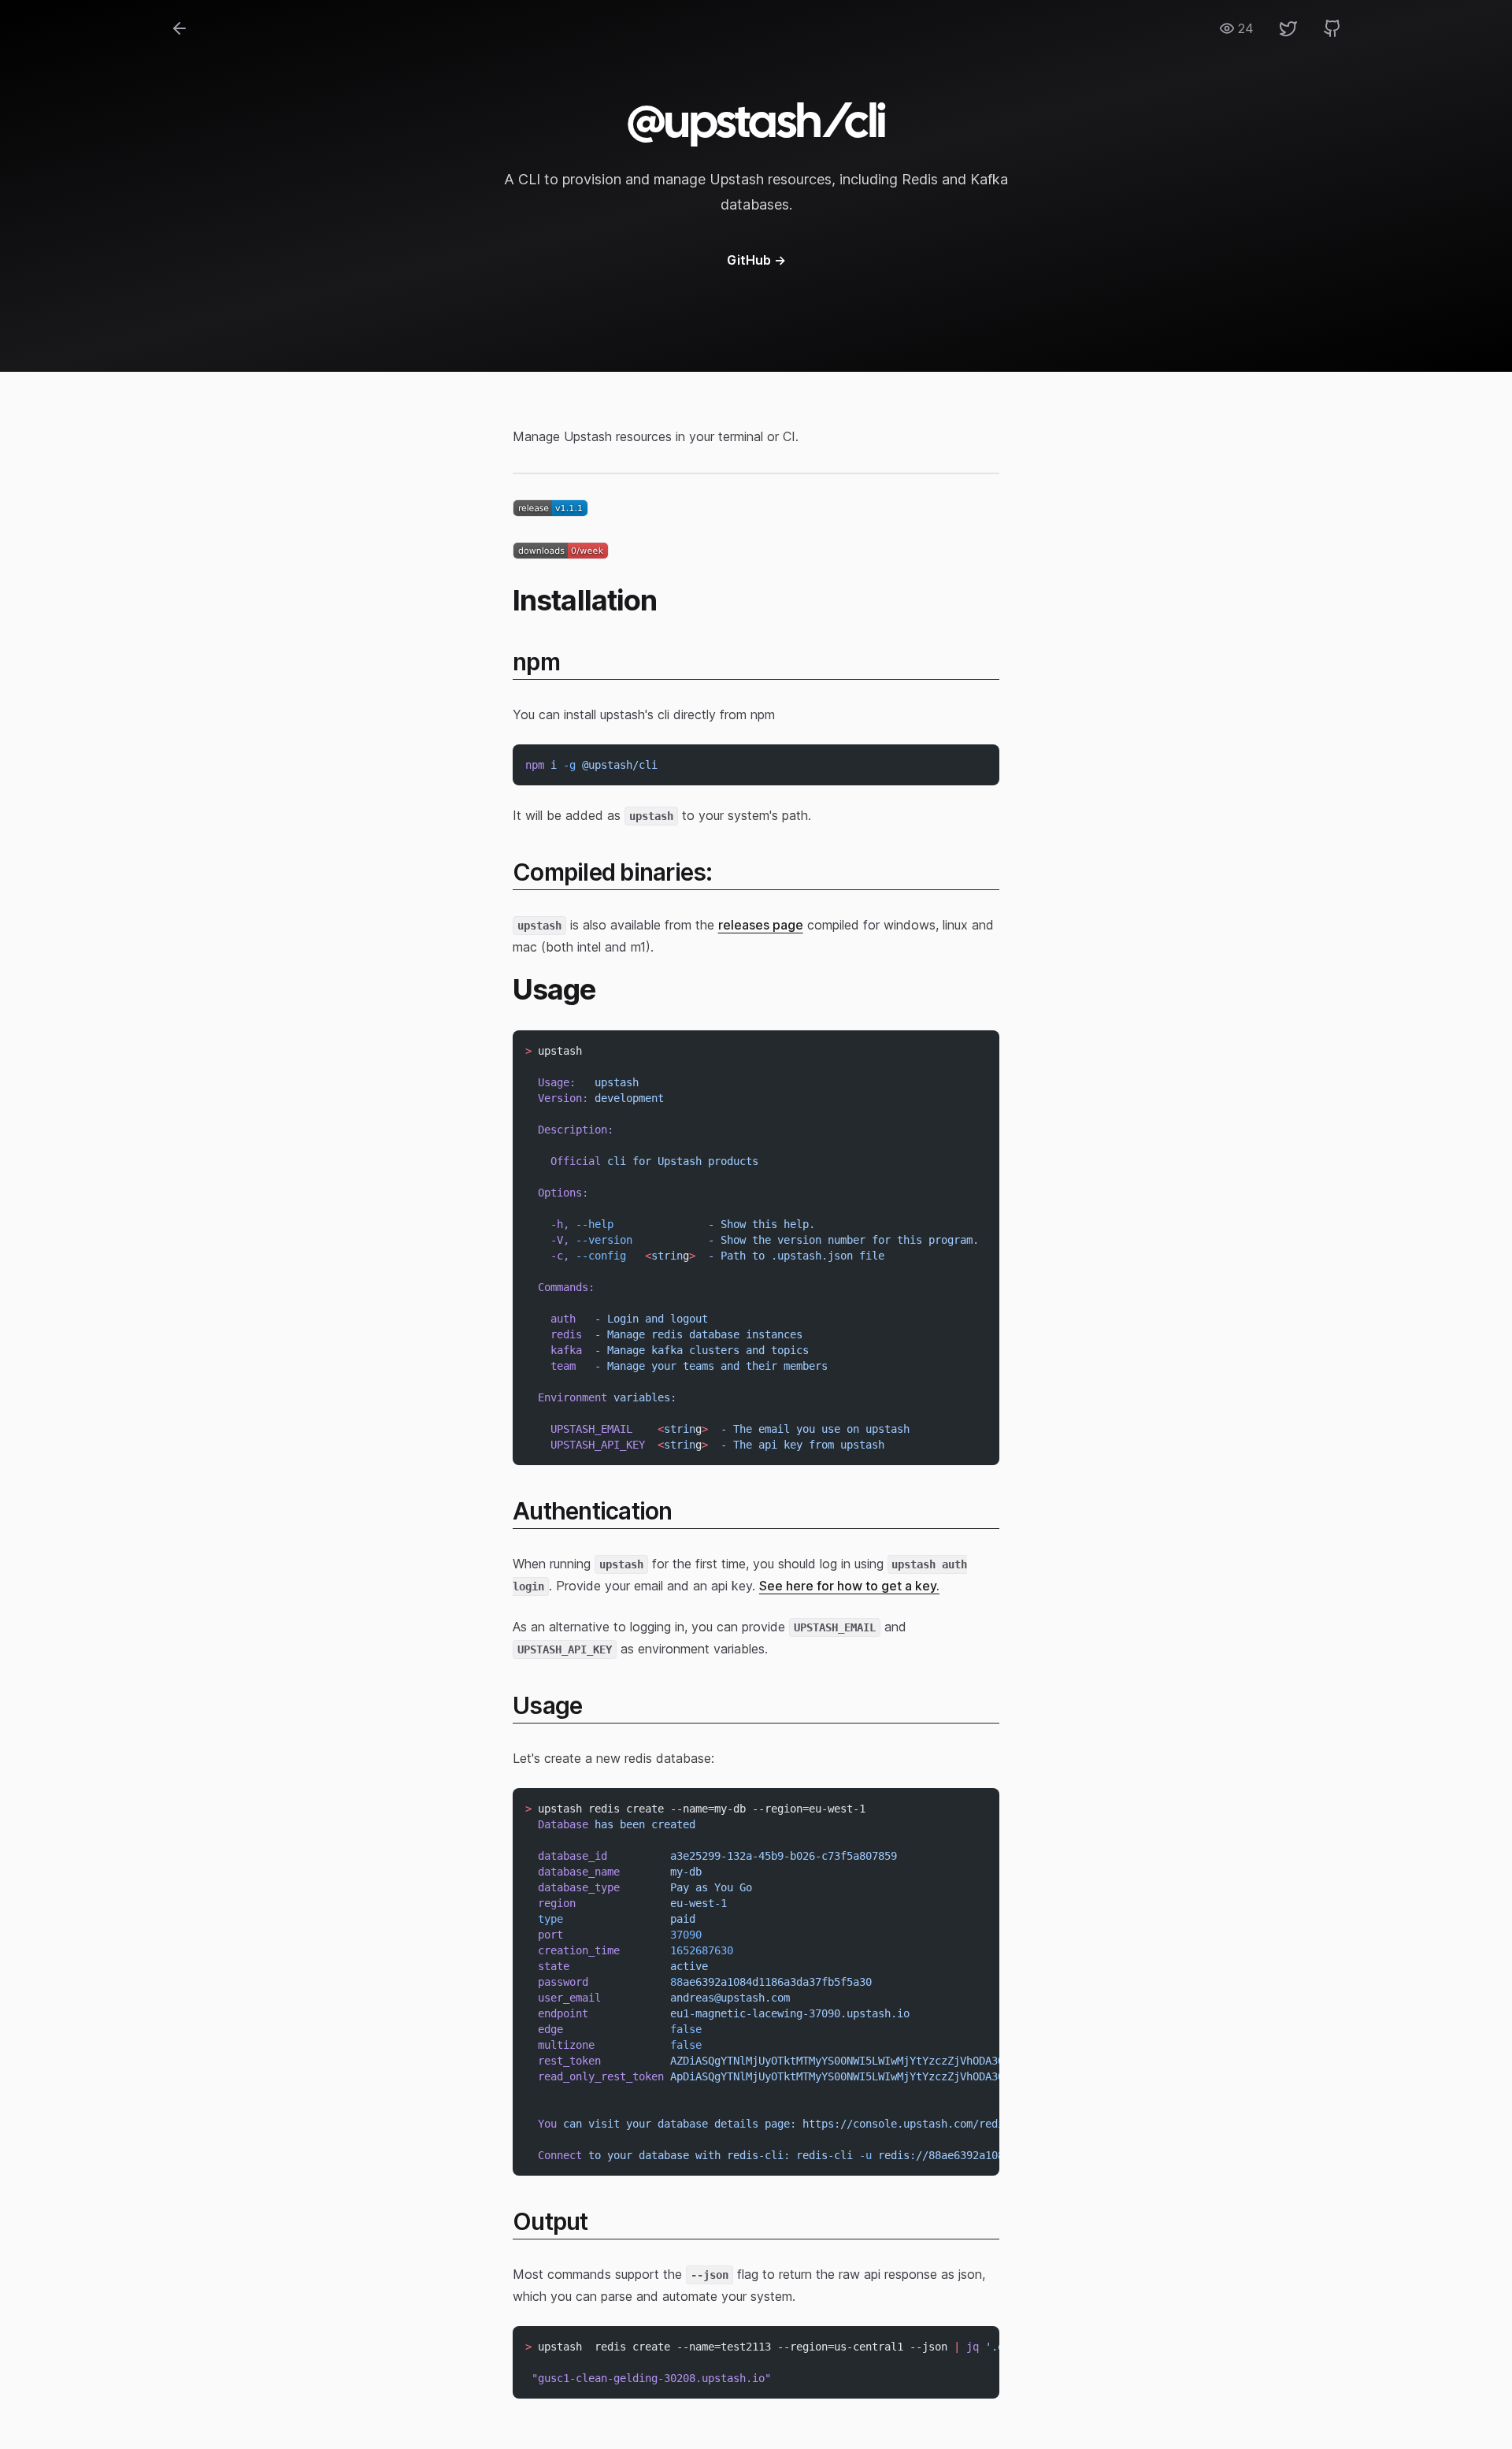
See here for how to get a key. (849, 1586)
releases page (761, 925)
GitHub (756, 260)
